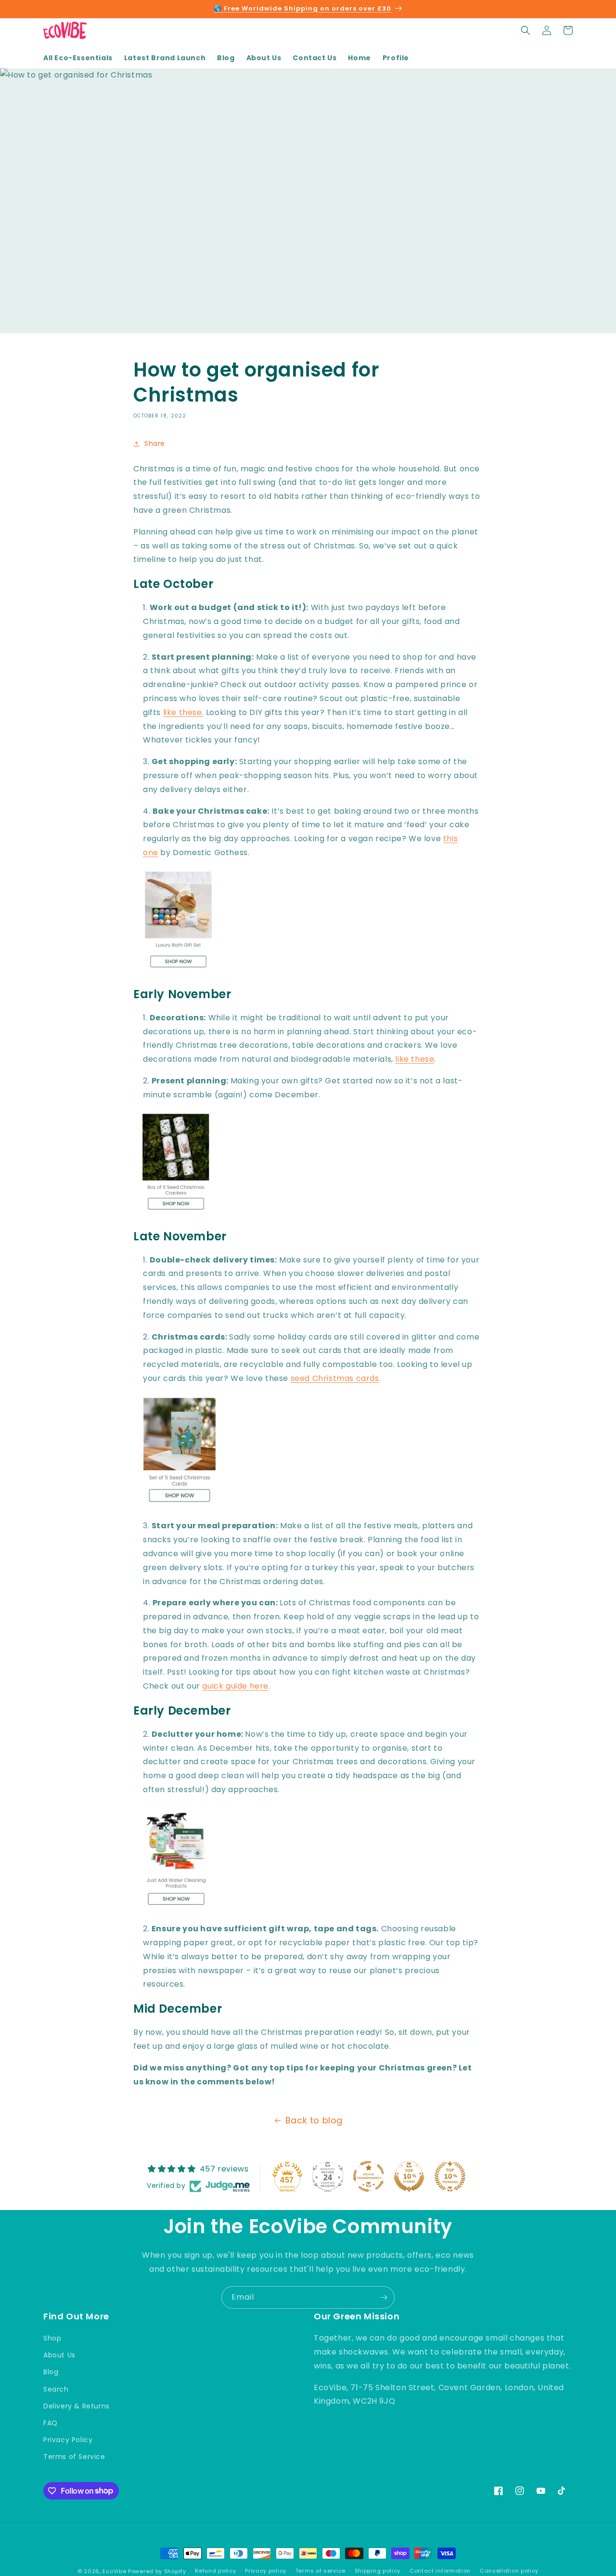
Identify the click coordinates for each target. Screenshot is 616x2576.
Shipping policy (378, 2571)
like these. (184, 712)
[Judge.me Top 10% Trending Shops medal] (450, 2176)
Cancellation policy (509, 2571)
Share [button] (155, 443)
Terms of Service (74, 2457)
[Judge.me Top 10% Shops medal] (409, 2176)
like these (415, 1059)
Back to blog (314, 2120)
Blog (51, 2372)
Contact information (440, 2571)
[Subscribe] (384, 2297)
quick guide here (235, 1686)
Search (56, 2389)
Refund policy (215, 2571)
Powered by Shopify (157, 2571)
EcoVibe (114, 2571)
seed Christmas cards (335, 1378)
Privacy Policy (68, 2440)
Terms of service (321, 2571)
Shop (52, 2338)
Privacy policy (266, 2571)
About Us (59, 2355)
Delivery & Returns (77, 2406)
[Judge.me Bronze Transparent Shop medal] (369, 2176)
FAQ (51, 2423)
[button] (526, 30)
